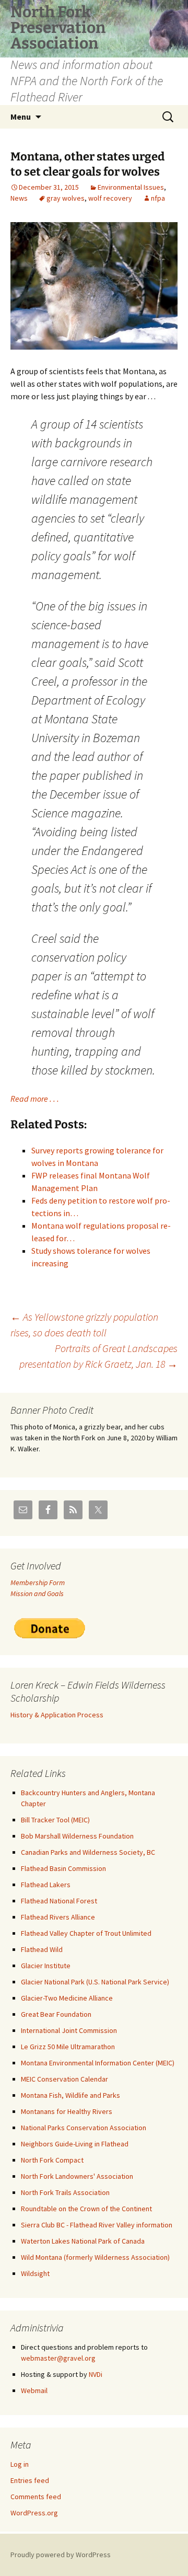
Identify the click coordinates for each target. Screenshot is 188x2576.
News (19, 198)
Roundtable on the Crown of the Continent (86, 2209)
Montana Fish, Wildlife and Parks (70, 2095)
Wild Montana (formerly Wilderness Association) (95, 2257)
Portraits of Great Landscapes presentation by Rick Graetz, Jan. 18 (98, 1356)
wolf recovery (110, 198)
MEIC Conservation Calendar (64, 2079)
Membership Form (38, 1582)
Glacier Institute (46, 1966)
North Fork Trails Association (65, 2192)
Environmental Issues (131, 187)
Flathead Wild (42, 1949)
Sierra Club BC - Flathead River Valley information (97, 2225)
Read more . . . (35, 1099)
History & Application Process (57, 1715)
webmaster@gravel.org (58, 2358)
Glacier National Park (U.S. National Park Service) (95, 1982)
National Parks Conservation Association (84, 2128)
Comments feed (36, 2497)
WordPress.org (34, 2513)
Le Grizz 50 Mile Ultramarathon (68, 2047)
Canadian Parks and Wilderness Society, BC (88, 1852)
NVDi (96, 2374)
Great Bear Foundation (56, 2014)
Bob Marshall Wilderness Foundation (77, 1836)
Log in (20, 2464)
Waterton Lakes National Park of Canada (83, 2241)
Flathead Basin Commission (63, 1868)
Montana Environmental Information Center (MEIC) (98, 2063)
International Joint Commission (69, 2030)
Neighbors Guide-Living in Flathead (75, 2144)
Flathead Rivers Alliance (58, 1917)
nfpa (158, 198)
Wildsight (35, 2273)
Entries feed (30, 2480)
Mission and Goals (37, 1593)
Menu (21, 117)
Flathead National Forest (59, 1901)
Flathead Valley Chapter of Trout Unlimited (86, 1933)
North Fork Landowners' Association (77, 2176)
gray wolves (66, 198)
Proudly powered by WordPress (61, 2555)
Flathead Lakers (46, 1885)
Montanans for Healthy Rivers (67, 2111)
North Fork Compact (52, 2160)
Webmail (34, 2390)
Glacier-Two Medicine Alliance (67, 1998)
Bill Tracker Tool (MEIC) (55, 1820)
